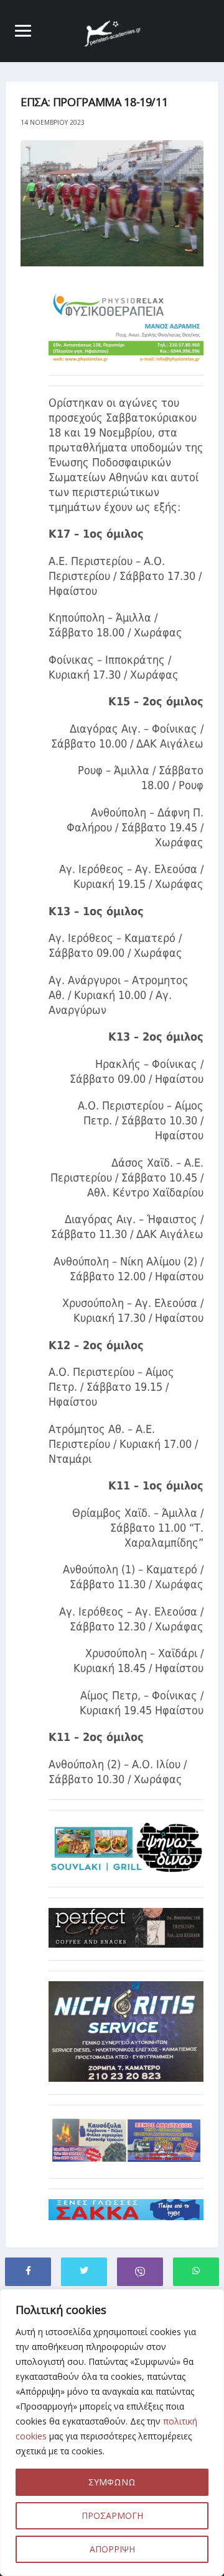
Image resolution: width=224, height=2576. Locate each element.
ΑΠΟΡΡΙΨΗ (112, 2549)
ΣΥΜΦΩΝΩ (112, 2482)
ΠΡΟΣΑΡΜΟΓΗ (112, 2515)
